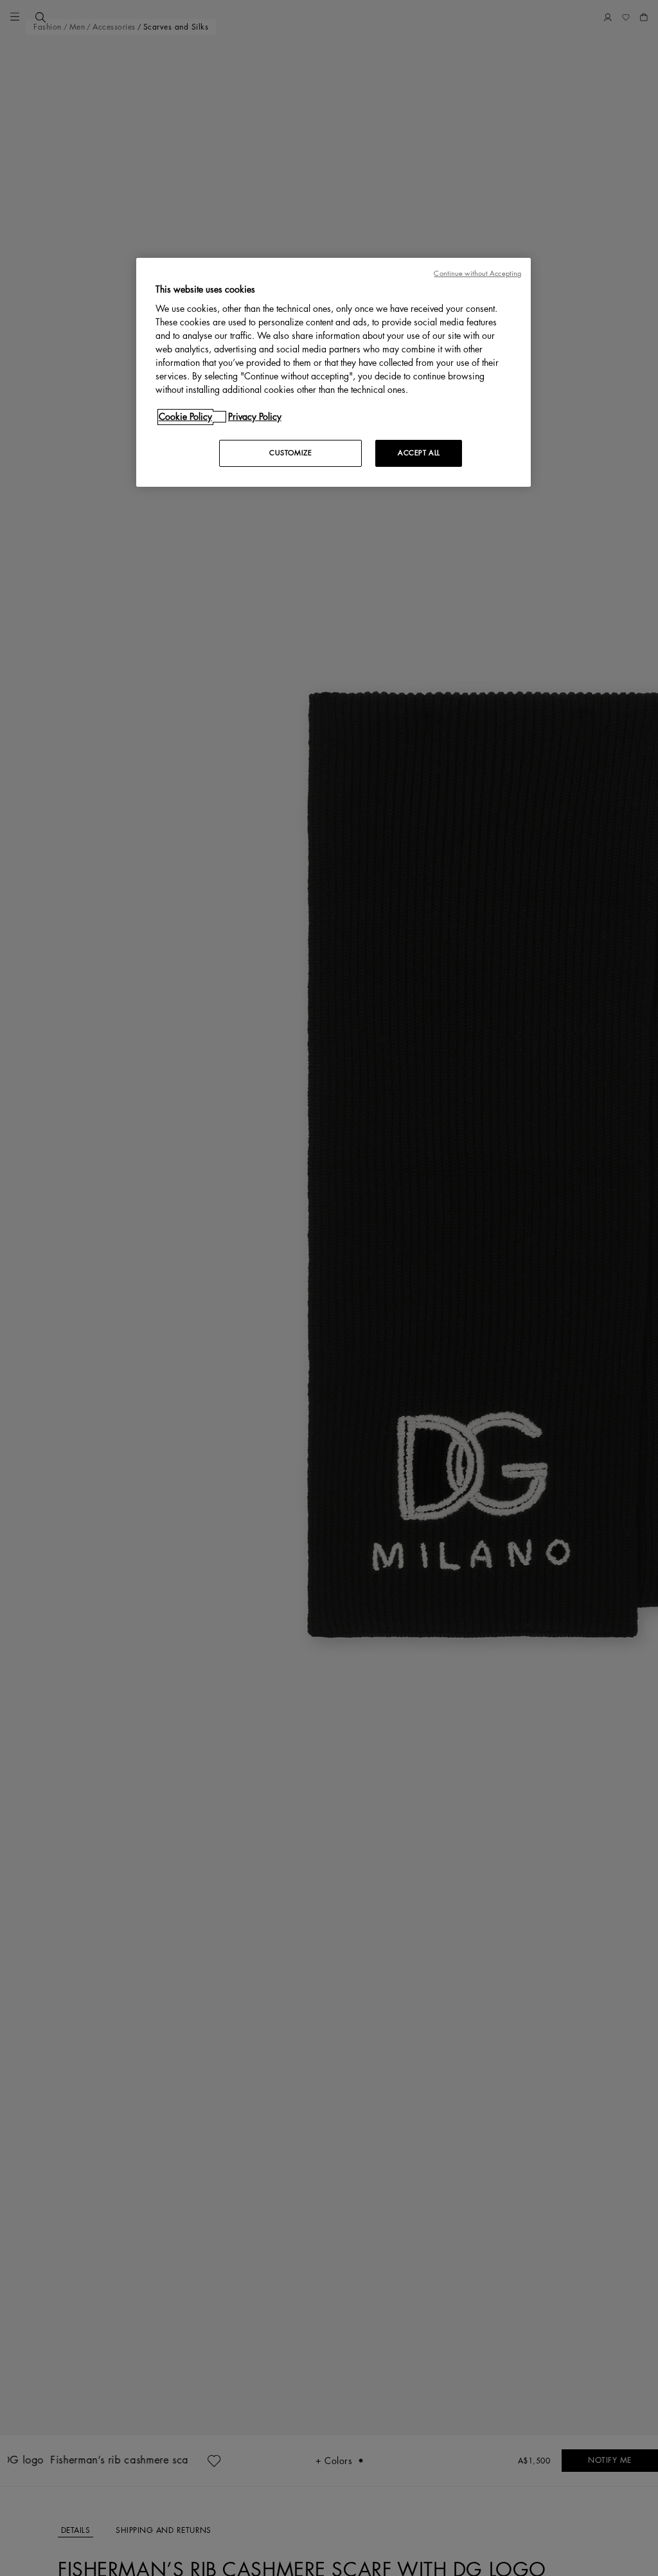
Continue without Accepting (477, 274)
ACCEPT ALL (419, 453)
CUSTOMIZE (290, 453)
